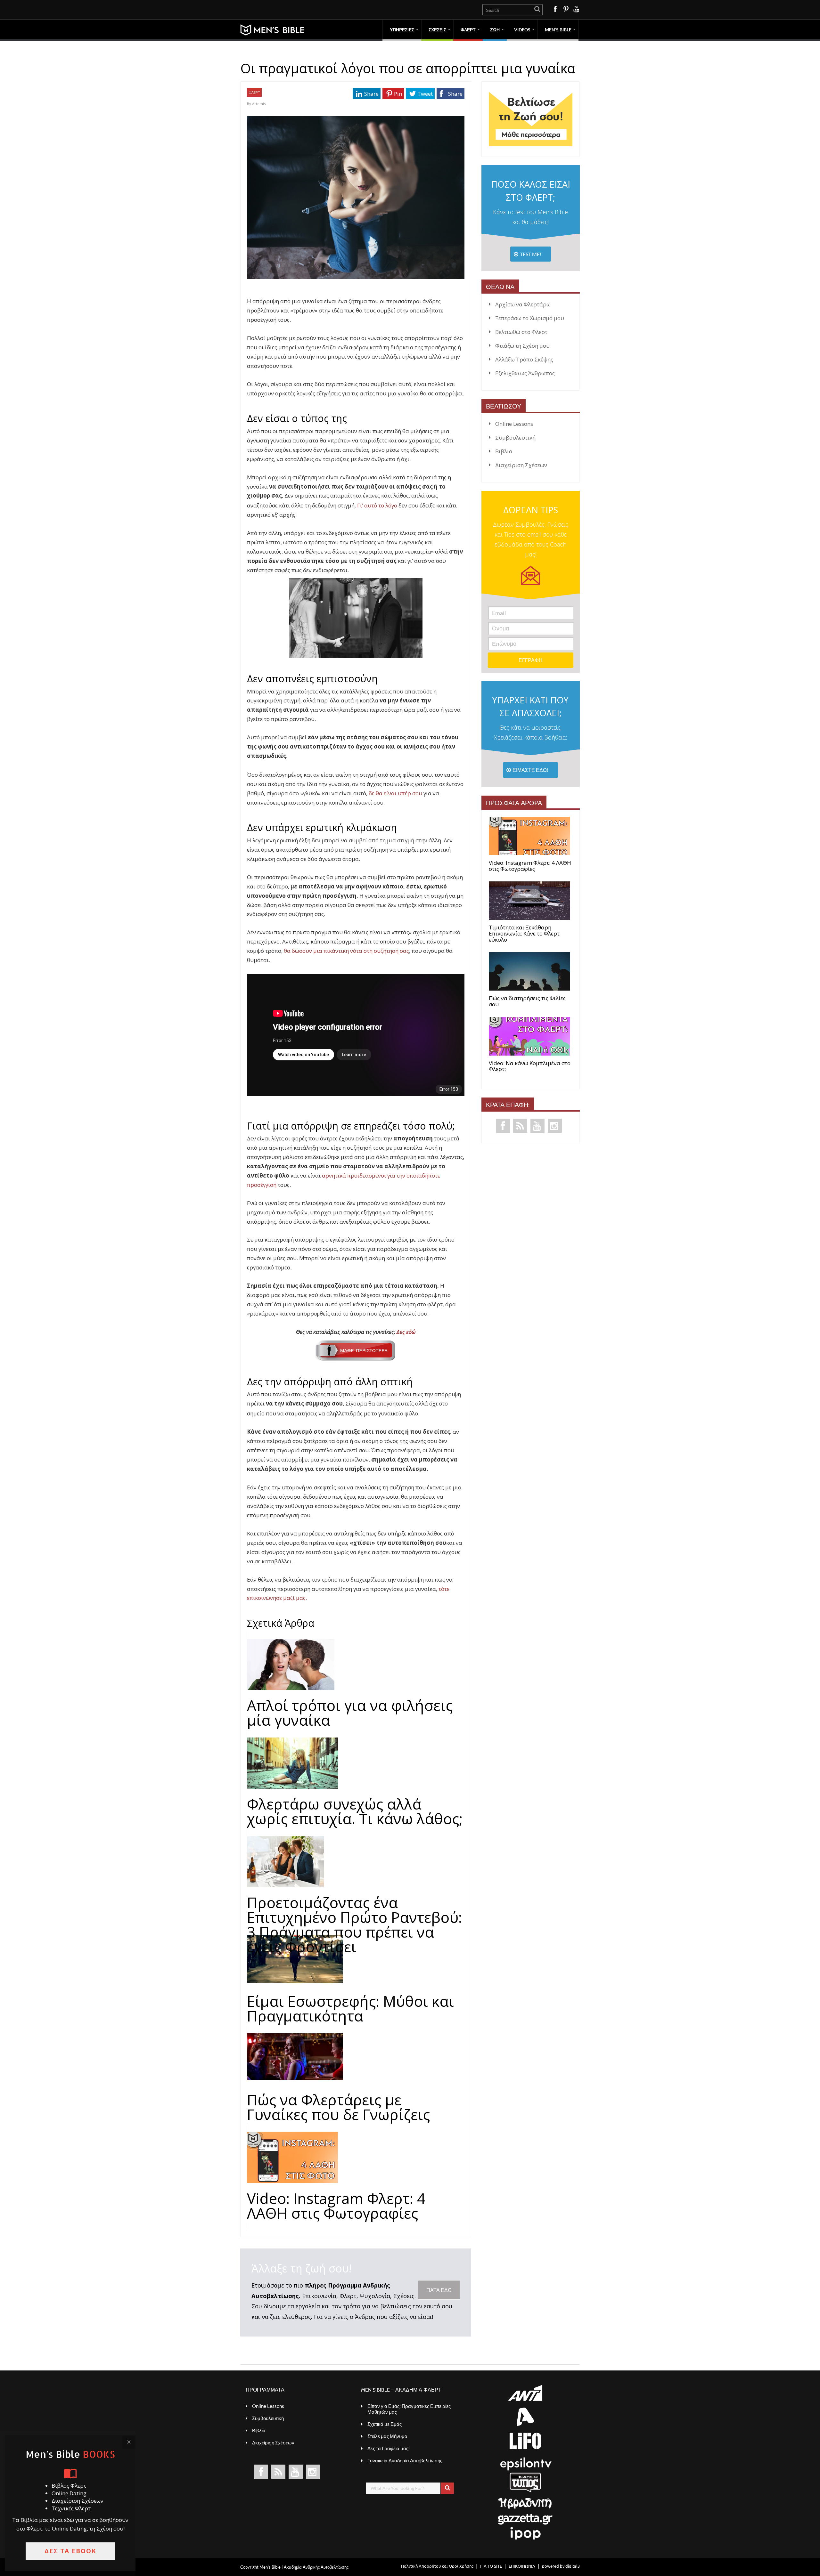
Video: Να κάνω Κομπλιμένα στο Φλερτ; (530, 1066)
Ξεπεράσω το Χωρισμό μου (530, 318)
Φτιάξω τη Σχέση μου (522, 346)
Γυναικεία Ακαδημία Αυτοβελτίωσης (405, 2460)
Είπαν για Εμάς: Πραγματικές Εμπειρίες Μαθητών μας (409, 2409)
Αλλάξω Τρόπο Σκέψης (524, 359)
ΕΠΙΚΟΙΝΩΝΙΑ (522, 2566)
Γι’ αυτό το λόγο (377, 505)
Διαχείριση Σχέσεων (521, 465)
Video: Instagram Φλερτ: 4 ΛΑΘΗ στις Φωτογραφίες (530, 866)
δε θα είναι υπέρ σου (395, 793)
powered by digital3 (561, 2566)
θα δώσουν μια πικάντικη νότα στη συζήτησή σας (346, 951)
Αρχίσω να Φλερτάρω (523, 304)
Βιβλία (504, 451)
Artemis (259, 104)
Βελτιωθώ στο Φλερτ (521, 332)
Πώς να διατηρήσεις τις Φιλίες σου (527, 1001)
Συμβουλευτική (515, 437)
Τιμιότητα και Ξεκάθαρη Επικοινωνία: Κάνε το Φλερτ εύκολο (524, 934)
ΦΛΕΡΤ (468, 30)
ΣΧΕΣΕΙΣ (437, 30)
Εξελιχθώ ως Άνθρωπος (525, 373)
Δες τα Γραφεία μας (388, 2448)
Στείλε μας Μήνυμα (387, 2436)
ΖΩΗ (495, 30)
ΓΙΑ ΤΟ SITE (491, 2566)
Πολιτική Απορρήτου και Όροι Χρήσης (437, 2566)
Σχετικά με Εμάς (385, 2424)
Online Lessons (514, 424)
